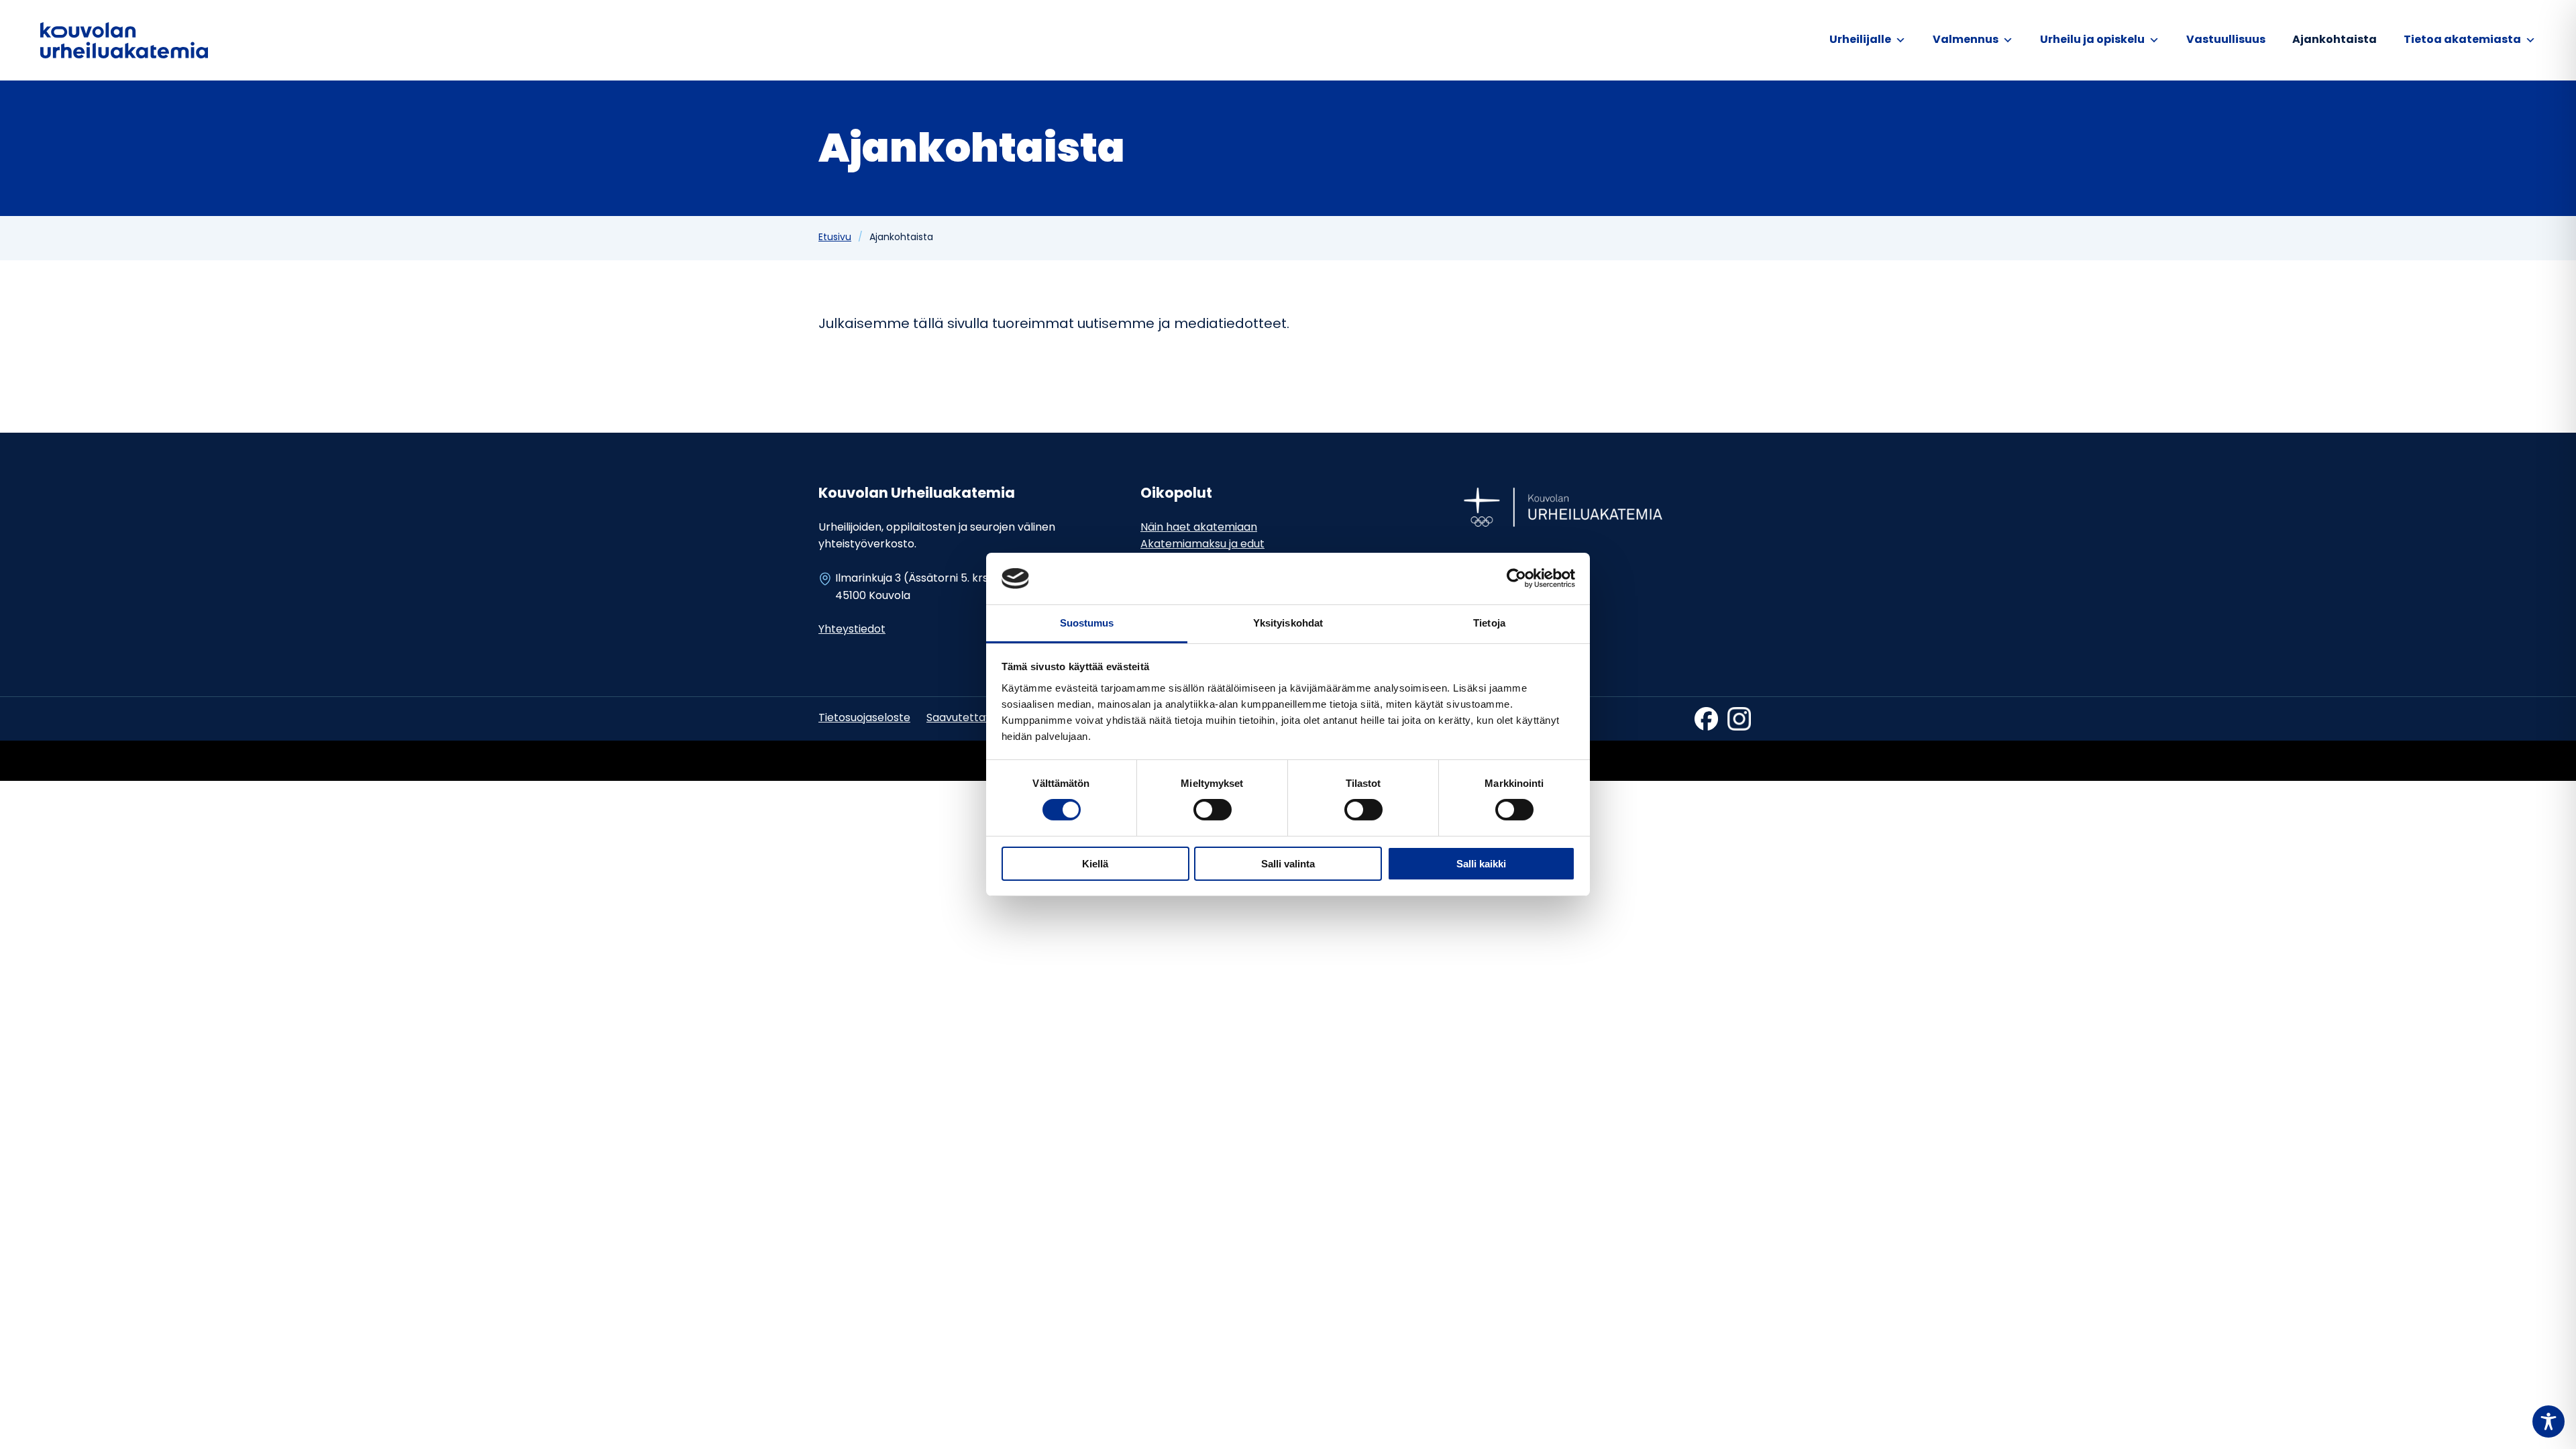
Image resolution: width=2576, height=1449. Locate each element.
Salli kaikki (1481, 864)
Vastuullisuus (2226, 40)
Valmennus (1966, 40)
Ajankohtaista (2334, 40)
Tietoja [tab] (1489, 623)
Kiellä (1095, 864)
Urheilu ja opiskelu (2092, 40)
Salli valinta (1288, 864)
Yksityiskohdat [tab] (1288, 623)
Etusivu (835, 238)
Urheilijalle (1860, 40)
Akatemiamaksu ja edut (1202, 545)
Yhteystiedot (852, 630)
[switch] (1213, 810)
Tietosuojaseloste (864, 718)
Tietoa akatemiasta (2462, 40)
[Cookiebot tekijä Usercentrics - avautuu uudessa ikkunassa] (1516, 578)
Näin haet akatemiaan (1199, 528)
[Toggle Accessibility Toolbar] (2548, 1421)
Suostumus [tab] (1087, 623)
